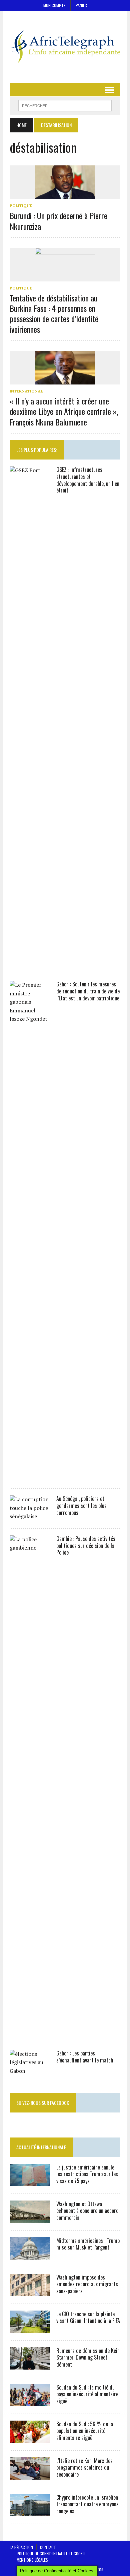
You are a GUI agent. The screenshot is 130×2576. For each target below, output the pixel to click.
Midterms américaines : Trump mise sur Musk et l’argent (88, 2244)
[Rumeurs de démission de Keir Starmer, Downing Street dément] (30, 2365)
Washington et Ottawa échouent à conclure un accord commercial (87, 2211)
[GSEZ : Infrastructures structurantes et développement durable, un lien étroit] (30, 962)
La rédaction (21, 2547)
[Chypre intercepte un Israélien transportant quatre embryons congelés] (30, 2512)
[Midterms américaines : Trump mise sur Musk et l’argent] (30, 2255)
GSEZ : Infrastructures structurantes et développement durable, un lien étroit (88, 480)
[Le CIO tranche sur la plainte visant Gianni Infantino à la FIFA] (30, 2328)
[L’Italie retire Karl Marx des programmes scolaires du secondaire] (30, 2475)
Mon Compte (54, 5)
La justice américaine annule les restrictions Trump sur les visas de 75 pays (87, 2174)
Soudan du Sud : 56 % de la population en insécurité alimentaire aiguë (85, 2431)
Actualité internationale (41, 2147)
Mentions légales (32, 2560)
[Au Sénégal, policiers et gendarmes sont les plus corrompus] (30, 1516)
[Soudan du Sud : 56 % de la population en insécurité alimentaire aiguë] (30, 2438)
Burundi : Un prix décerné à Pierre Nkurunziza (58, 221)
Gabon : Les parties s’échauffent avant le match (85, 2057)
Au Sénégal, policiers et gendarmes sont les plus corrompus (81, 1506)
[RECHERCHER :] (65, 105)
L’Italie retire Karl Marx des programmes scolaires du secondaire (84, 2468)
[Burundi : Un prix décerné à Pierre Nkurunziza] (65, 195)
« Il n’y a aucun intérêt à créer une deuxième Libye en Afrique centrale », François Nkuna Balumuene (64, 411)
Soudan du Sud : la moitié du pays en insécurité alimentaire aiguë (87, 2394)
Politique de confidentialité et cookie (51, 2553)
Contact (48, 2547)
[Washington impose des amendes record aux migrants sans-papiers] (30, 2292)
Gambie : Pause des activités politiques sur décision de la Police (86, 1546)
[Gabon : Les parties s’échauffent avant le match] (30, 2071)
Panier (81, 5)
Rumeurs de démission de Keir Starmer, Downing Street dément (88, 2358)
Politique (21, 206)
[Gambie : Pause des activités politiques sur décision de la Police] (30, 2031)
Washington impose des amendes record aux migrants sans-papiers (87, 2284)
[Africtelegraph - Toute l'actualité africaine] (65, 47)
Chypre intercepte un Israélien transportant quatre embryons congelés (87, 2504)
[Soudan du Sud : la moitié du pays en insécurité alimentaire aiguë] (30, 2402)
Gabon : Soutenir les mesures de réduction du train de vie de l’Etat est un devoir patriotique (88, 991)
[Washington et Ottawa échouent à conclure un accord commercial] (30, 2218)
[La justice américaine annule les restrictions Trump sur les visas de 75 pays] (30, 2182)
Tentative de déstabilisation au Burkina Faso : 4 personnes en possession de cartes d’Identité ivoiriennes (54, 313)
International (26, 391)
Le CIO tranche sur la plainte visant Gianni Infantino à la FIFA (88, 2317)
